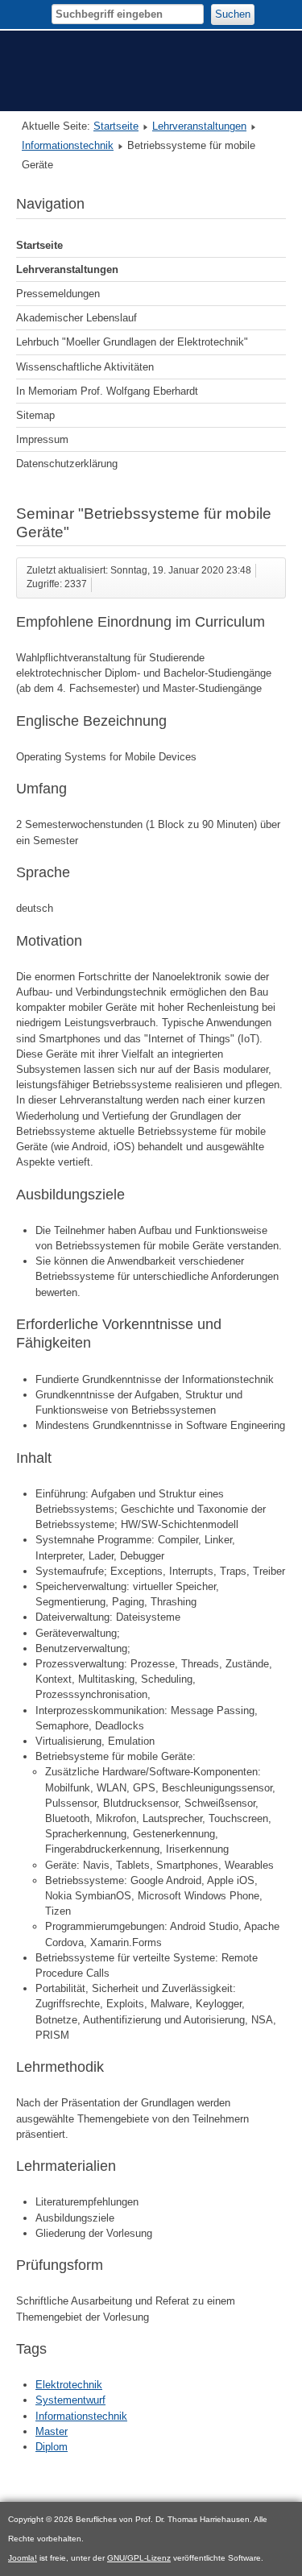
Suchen (233, 14)
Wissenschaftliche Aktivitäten (85, 367)
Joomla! (23, 2558)
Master (52, 2431)
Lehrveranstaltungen (199, 126)
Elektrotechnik (69, 2385)
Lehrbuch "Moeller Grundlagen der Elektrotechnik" (132, 342)
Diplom (52, 2447)
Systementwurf (70, 2400)
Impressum (42, 439)
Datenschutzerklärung (67, 464)
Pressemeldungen (58, 294)
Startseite (116, 126)
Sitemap (35, 415)
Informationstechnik (68, 145)
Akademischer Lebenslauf (77, 318)
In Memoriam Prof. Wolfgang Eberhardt (107, 391)
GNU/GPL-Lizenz (139, 2558)
